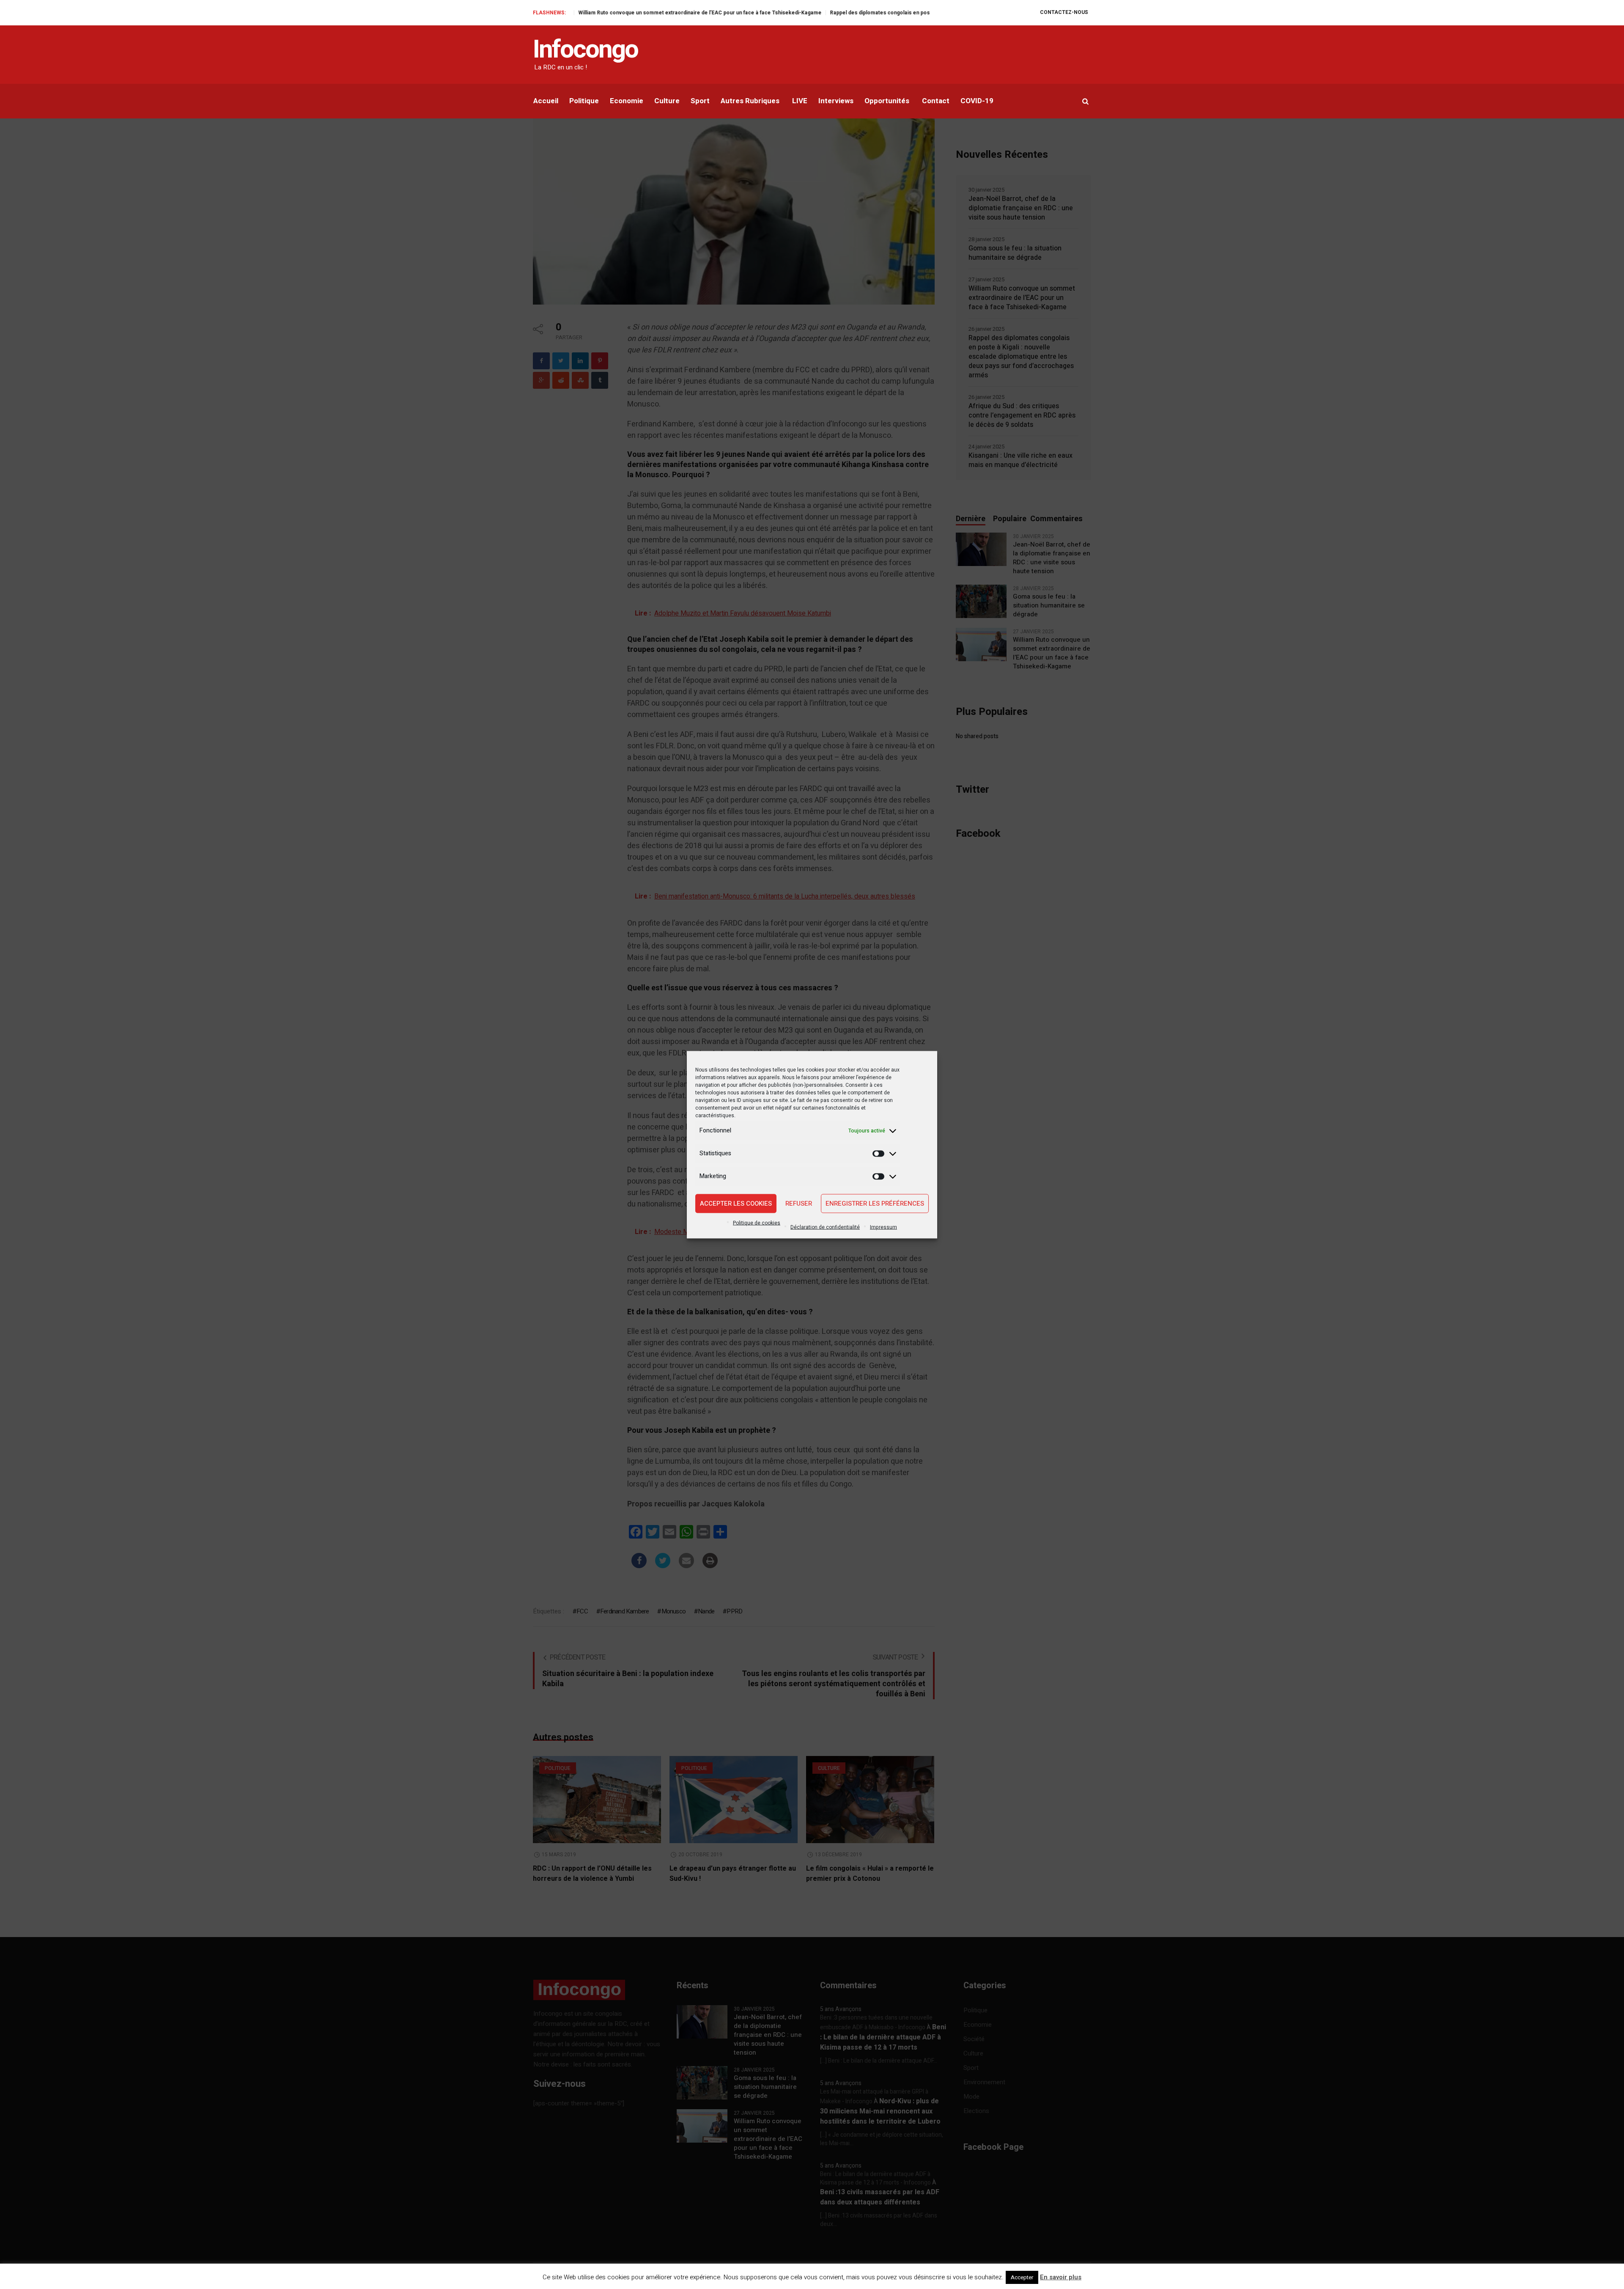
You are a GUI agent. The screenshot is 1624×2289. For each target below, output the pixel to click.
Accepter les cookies (736, 1204)
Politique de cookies (757, 1223)
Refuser (799, 1204)
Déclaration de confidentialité (825, 1227)
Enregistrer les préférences (875, 1204)
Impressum (883, 1227)
